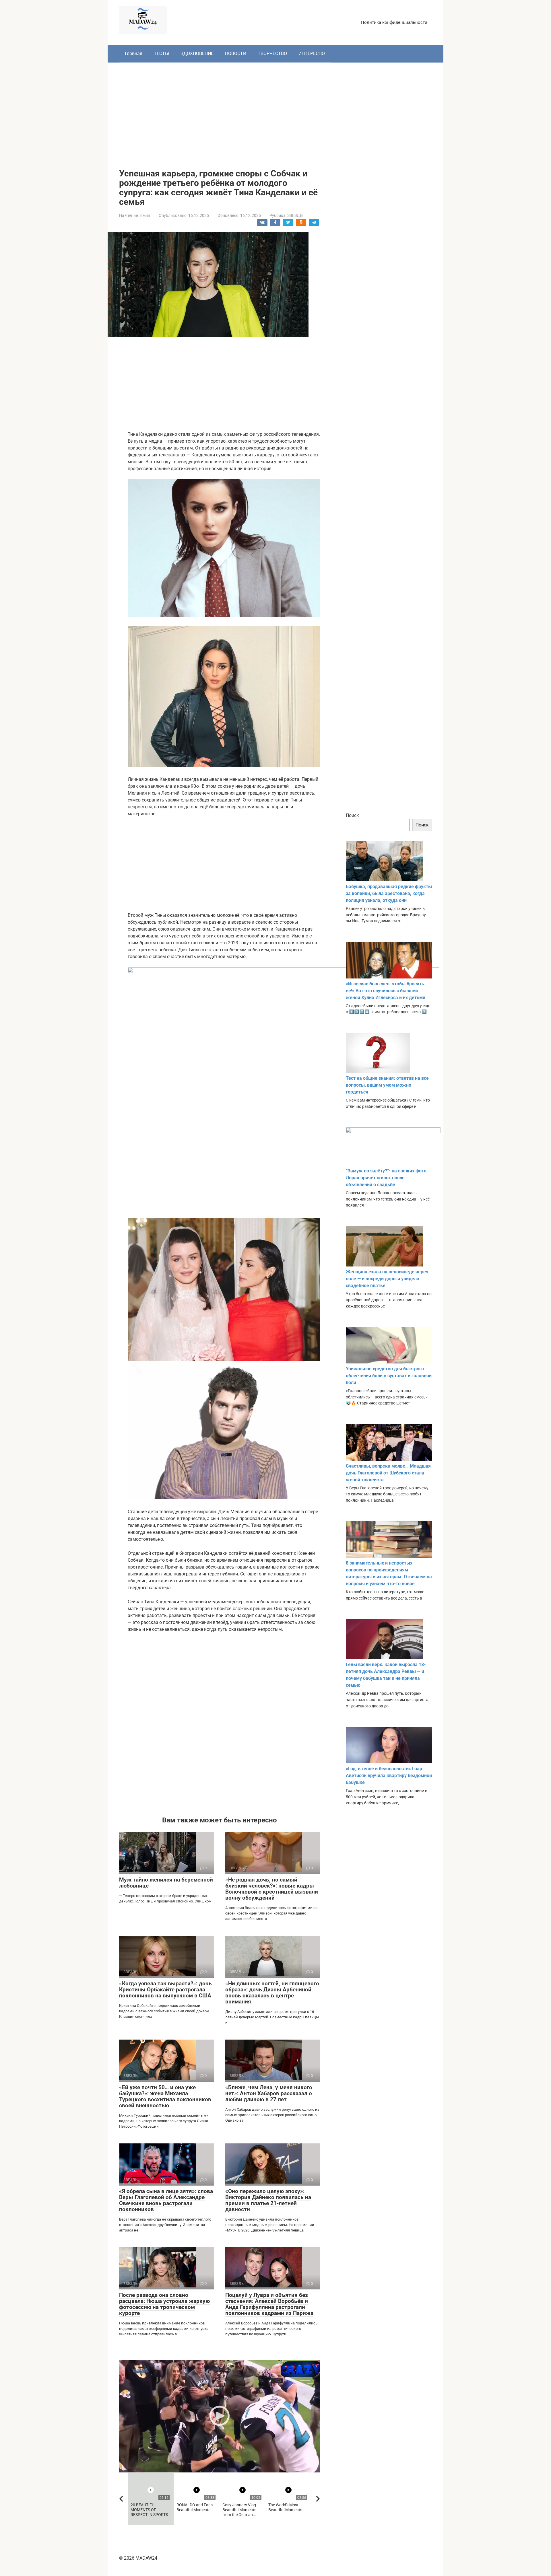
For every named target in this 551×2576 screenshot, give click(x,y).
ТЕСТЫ (161, 53)
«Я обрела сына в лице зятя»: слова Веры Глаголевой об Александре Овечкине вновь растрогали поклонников (166, 2200)
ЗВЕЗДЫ (295, 215)
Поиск (352, 815)
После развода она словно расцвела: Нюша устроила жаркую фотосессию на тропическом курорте (164, 2304)
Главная (134, 53)
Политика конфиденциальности (394, 22)
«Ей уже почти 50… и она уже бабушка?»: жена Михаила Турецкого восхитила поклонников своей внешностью (165, 2096)
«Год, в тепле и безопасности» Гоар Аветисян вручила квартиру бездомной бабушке (389, 1776)
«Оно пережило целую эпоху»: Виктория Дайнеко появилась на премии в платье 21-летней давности (268, 2200)
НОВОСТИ (236, 53)
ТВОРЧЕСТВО (272, 53)
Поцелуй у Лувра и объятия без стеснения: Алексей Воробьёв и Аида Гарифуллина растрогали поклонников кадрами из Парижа (269, 2304)
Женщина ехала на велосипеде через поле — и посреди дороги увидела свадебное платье (387, 1279)
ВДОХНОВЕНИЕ (197, 53)
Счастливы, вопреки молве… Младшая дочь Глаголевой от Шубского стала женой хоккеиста (388, 1473)
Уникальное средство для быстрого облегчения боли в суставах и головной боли (389, 1376)
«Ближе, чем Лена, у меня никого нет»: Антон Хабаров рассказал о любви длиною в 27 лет (269, 2093)
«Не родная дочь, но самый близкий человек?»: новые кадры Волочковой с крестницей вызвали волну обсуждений (272, 1889)
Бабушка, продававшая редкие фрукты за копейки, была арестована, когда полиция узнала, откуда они (389, 893)
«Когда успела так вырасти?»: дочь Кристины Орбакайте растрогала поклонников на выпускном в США (165, 1990)
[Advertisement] (275, 111)
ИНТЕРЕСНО (312, 53)
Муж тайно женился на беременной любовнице (166, 1883)
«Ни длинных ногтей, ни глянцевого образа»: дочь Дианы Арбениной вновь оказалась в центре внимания (272, 1993)
